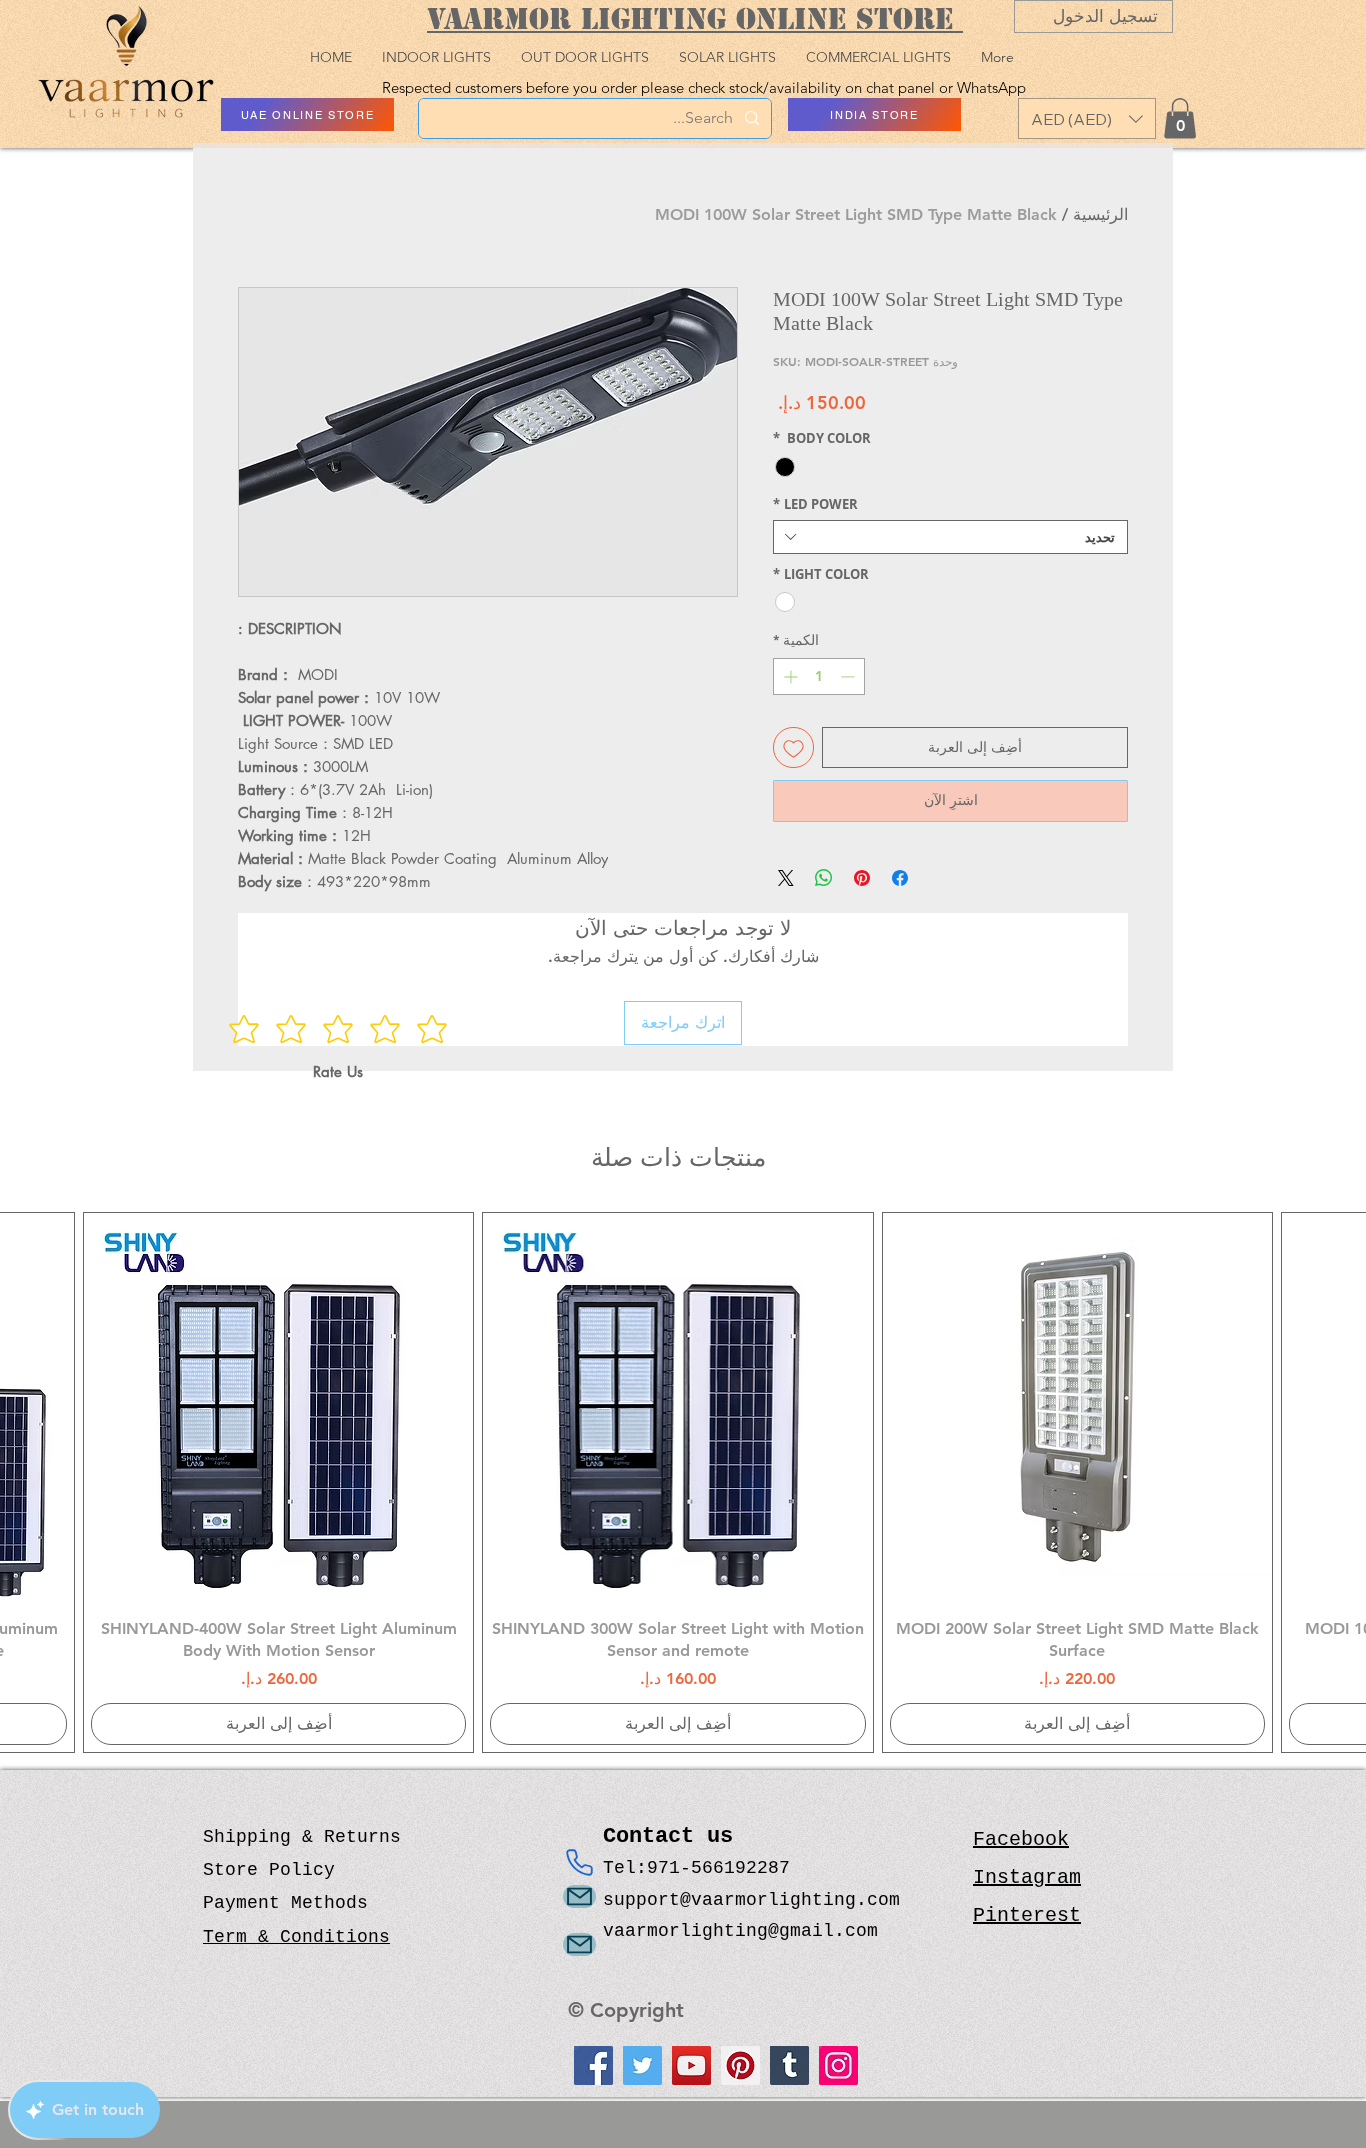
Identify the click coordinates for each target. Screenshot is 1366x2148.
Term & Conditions (296, 1937)
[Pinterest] (740, 2065)
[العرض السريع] (1077, 1407)
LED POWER (815, 504)
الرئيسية (1100, 214)
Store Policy (269, 1870)
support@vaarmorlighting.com (751, 1900)
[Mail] (579, 1896)
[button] (1087, 118)
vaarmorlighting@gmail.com (740, 1931)
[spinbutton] (819, 676)
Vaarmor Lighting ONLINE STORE (695, 18)
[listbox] (1087, 118)
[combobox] (950, 537)
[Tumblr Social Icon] (789, 2065)
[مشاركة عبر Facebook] (900, 878)
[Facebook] (593, 2065)
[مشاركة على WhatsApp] (824, 878)
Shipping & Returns (302, 1837)
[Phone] (579, 1863)
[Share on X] (786, 878)
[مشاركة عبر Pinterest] (862, 878)
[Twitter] (642, 2065)
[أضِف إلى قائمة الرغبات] (793, 747)
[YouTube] (691, 2065)
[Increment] (788, 676)
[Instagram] (838, 2065)
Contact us (674, 1836)
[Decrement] (849, 676)
